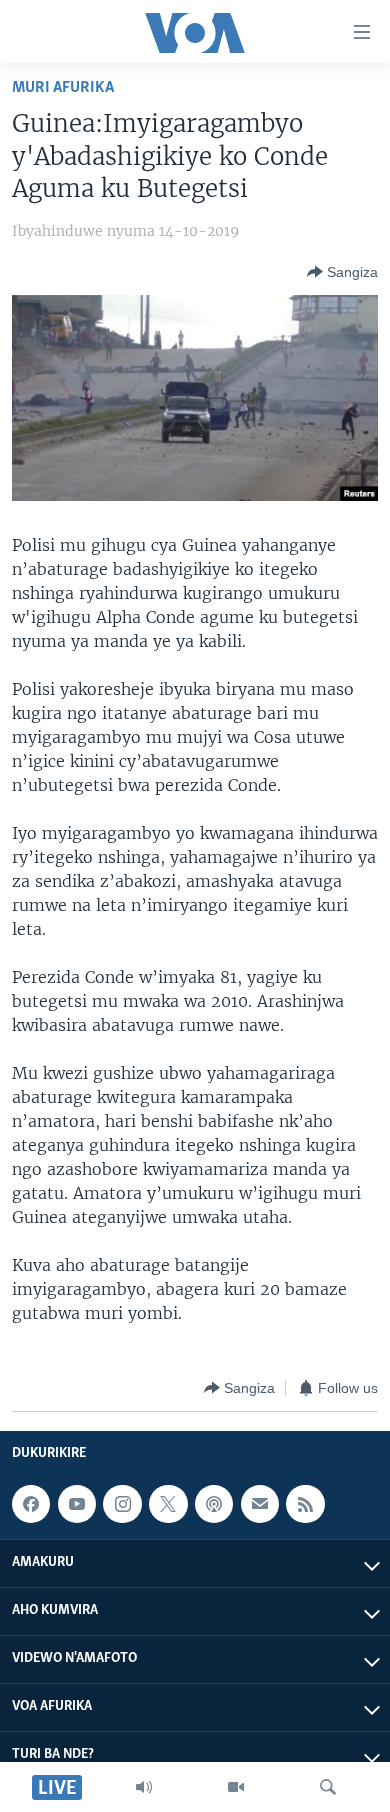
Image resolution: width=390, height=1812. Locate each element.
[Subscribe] (260, 1504)
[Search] (328, 1787)
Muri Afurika (63, 87)
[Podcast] (214, 1504)
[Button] (342, 272)
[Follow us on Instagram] (122, 1504)
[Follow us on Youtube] (77, 1504)
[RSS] (305, 1504)
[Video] (236, 1787)
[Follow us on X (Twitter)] (168, 1504)
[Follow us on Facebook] (31, 1504)
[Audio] (144, 1787)
